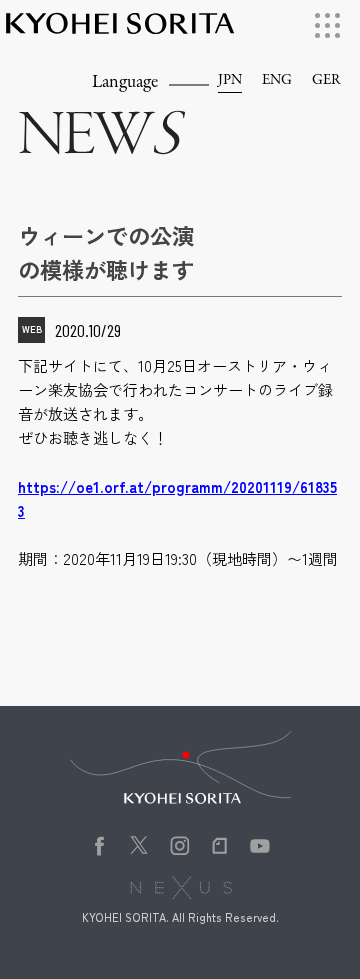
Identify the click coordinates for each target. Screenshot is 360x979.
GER (326, 80)
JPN (230, 80)
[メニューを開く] (327, 25)
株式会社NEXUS (188, 890)
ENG (277, 80)
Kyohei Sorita (120, 32)
